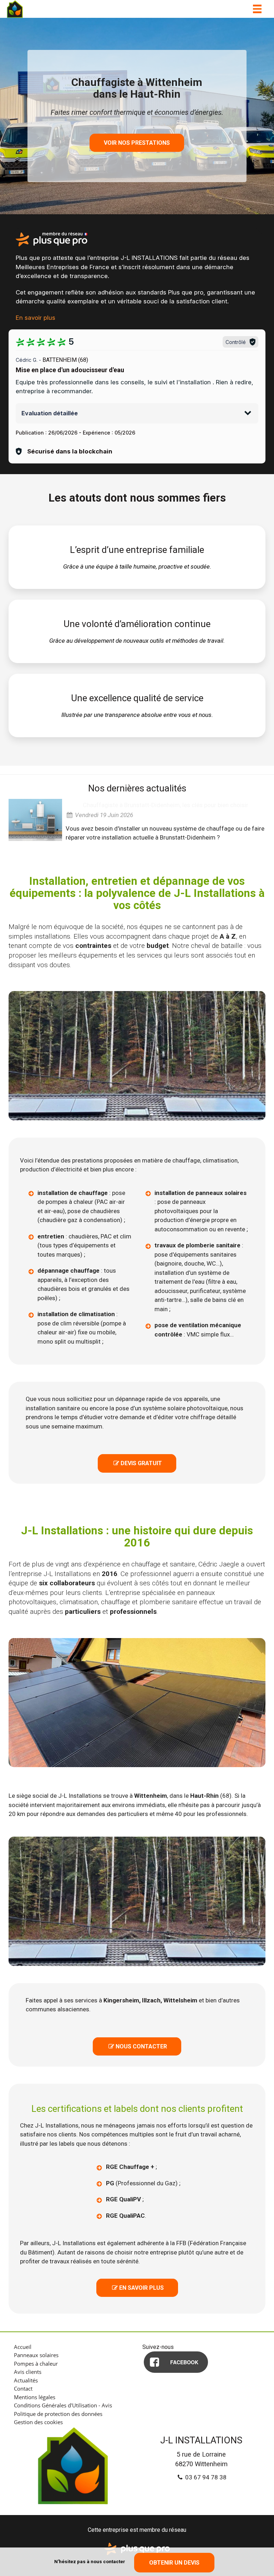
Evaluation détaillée (50, 413)
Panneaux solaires (36, 2355)
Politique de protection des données (58, 2414)
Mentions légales (35, 2397)
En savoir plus (35, 318)
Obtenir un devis (174, 2563)
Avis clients (28, 2372)
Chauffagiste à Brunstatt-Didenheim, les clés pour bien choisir (166, 805)
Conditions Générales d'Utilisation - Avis (63, 2405)
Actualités (26, 2380)
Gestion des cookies (38, 2422)
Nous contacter (138, 2046)
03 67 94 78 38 (205, 2477)
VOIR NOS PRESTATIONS (137, 143)
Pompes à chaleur (36, 2364)
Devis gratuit (138, 1463)
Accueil (23, 2347)
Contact (23, 2388)
